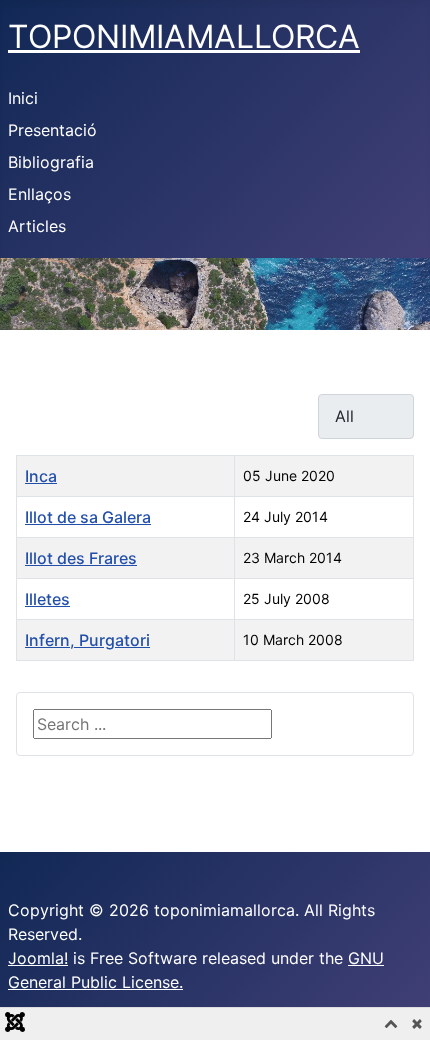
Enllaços (39, 194)
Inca (41, 476)
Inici (23, 98)
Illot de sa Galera (88, 517)
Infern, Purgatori (87, 640)
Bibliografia (51, 162)
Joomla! (38, 958)
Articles (37, 226)
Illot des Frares (81, 558)
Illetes (47, 599)
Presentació (52, 130)
